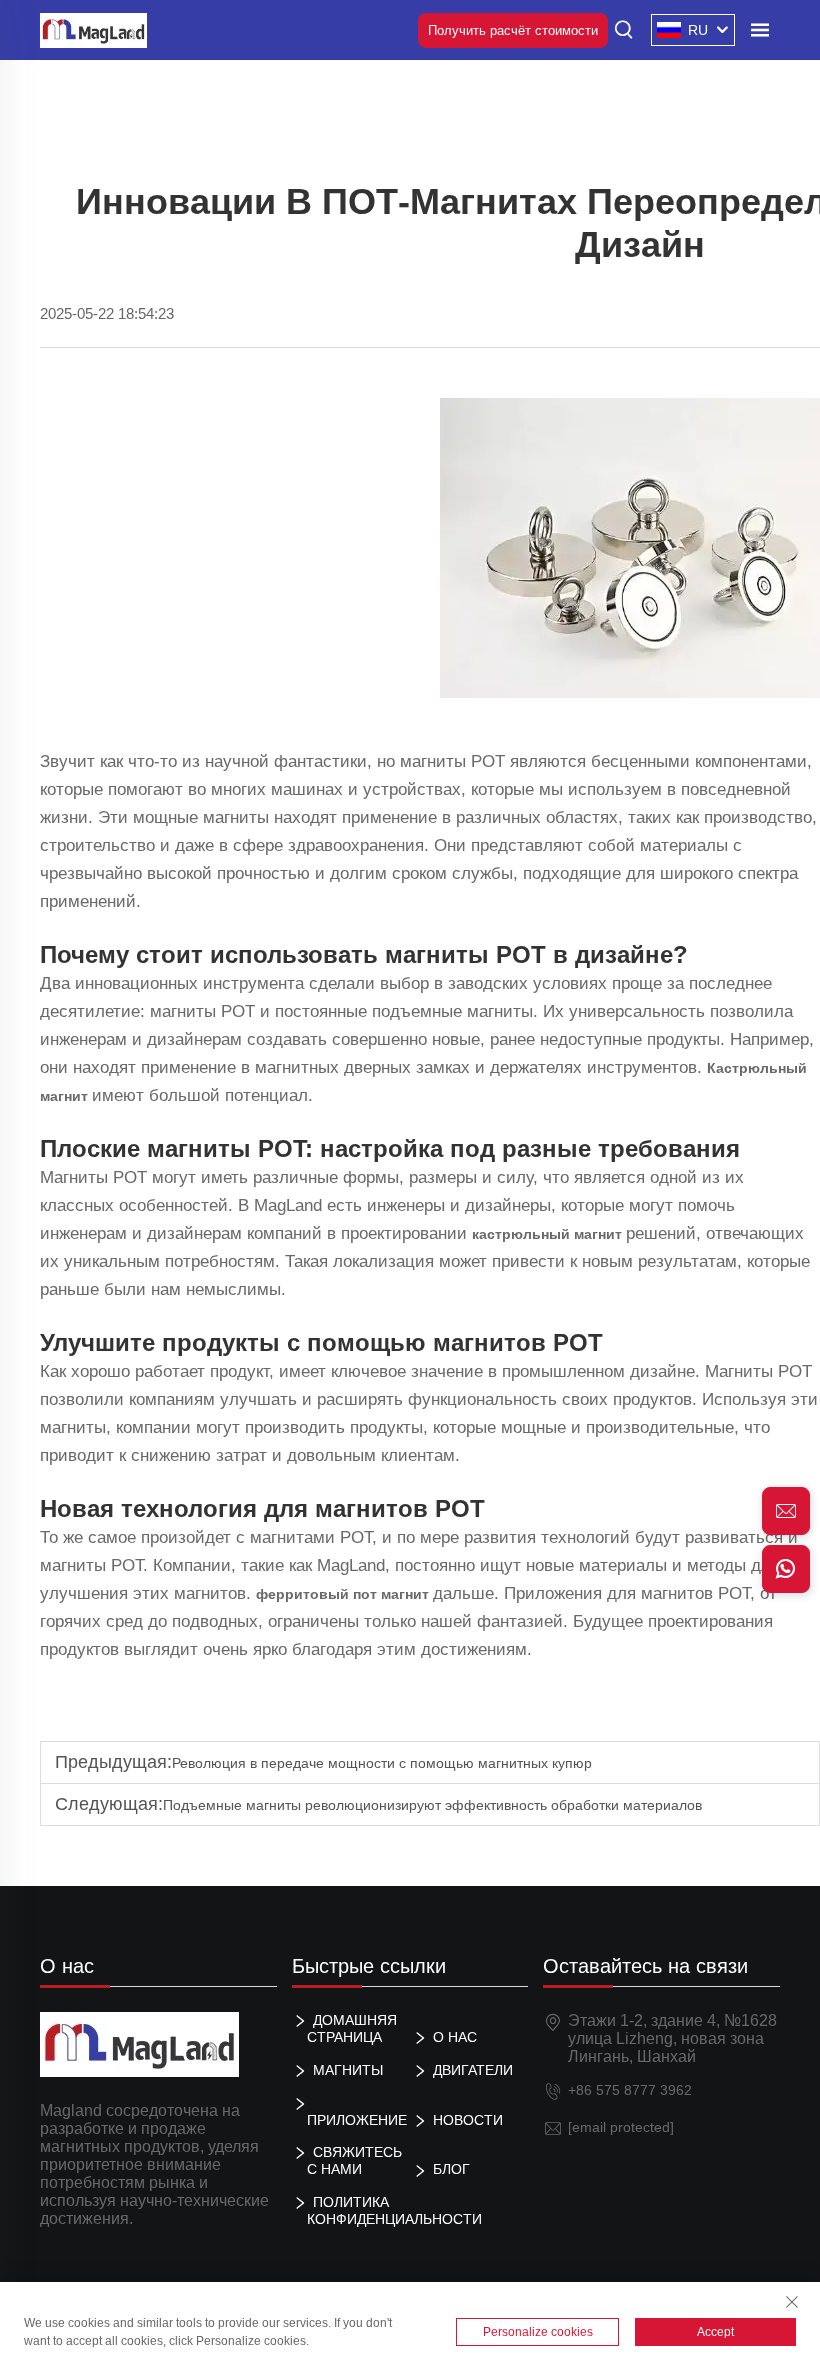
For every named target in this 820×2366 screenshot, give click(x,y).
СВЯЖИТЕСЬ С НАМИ (354, 2160)
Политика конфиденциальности (357, 2210)
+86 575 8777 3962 (630, 2090)
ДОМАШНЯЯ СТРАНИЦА (352, 2028)
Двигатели (473, 2070)
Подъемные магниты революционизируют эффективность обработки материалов (432, 1805)
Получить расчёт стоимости (513, 30)
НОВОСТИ (468, 2120)
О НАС (455, 2037)
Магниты (348, 2070)
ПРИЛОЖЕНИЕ (357, 2119)
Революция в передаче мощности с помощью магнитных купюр (382, 1763)
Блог (451, 2169)
